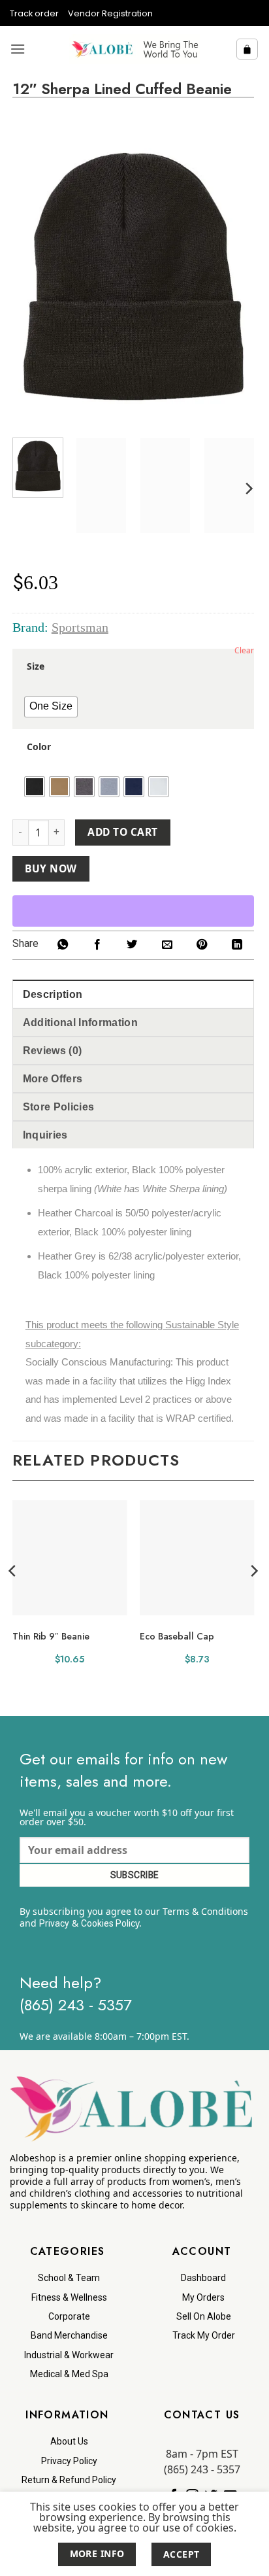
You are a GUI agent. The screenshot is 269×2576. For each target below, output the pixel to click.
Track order (34, 13)
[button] (18, 49)
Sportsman (80, 627)
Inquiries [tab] (45, 1135)
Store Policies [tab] (58, 1107)
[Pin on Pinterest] (202, 945)
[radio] (51, 707)
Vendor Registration (110, 13)
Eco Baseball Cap (177, 1636)
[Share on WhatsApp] (62, 945)
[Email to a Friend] (167, 945)
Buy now (51, 868)
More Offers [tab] (53, 1079)
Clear (244, 650)
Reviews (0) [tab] (53, 1051)
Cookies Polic (108, 1923)
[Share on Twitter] (132, 945)
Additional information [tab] (80, 1022)
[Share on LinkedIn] (237, 945)
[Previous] (33, 276)
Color (39, 747)
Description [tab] (53, 994)
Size (36, 666)
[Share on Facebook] (97, 945)
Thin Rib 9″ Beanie (51, 1636)
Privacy (54, 1923)
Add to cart (122, 832)
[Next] (233, 276)
